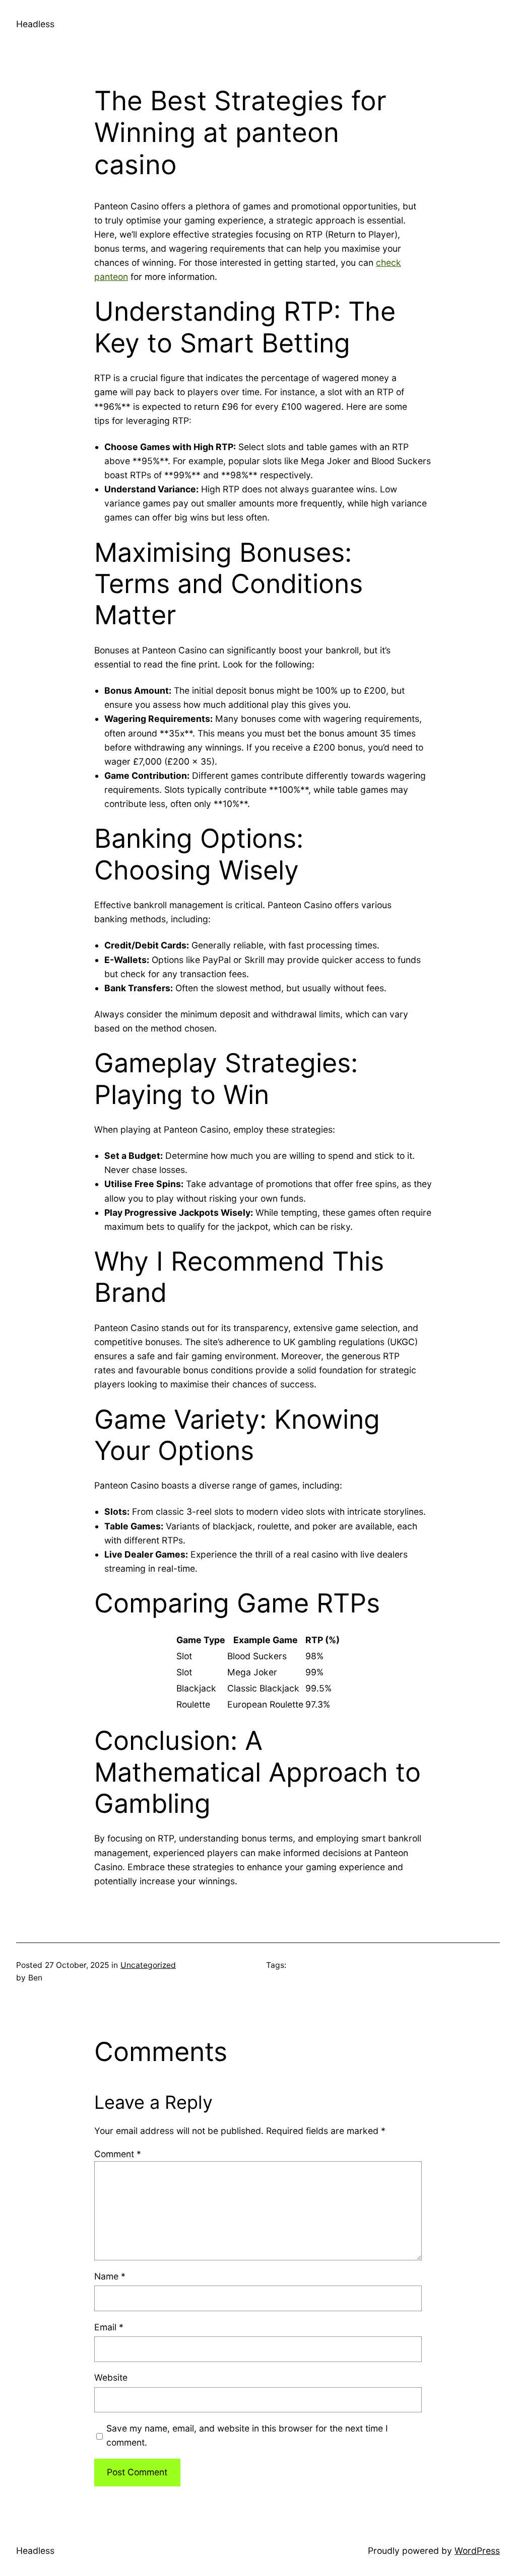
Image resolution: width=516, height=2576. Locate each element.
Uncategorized (148, 1965)
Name (110, 2276)
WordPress (477, 2551)
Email (109, 2327)
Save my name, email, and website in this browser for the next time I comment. (247, 2435)
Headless (35, 24)
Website (111, 2377)
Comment (118, 2154)
